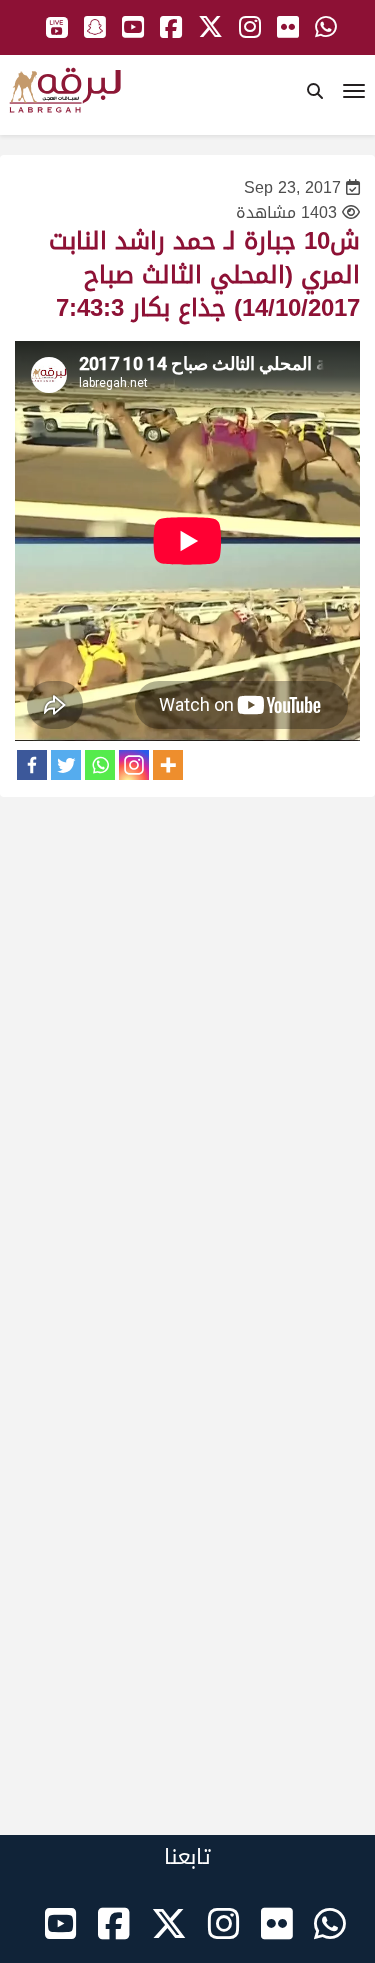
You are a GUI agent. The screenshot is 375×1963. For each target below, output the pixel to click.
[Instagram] (134, 765)
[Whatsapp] (100, 765)
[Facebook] (32, 765)
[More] (168, 765)
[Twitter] (66, 765)
